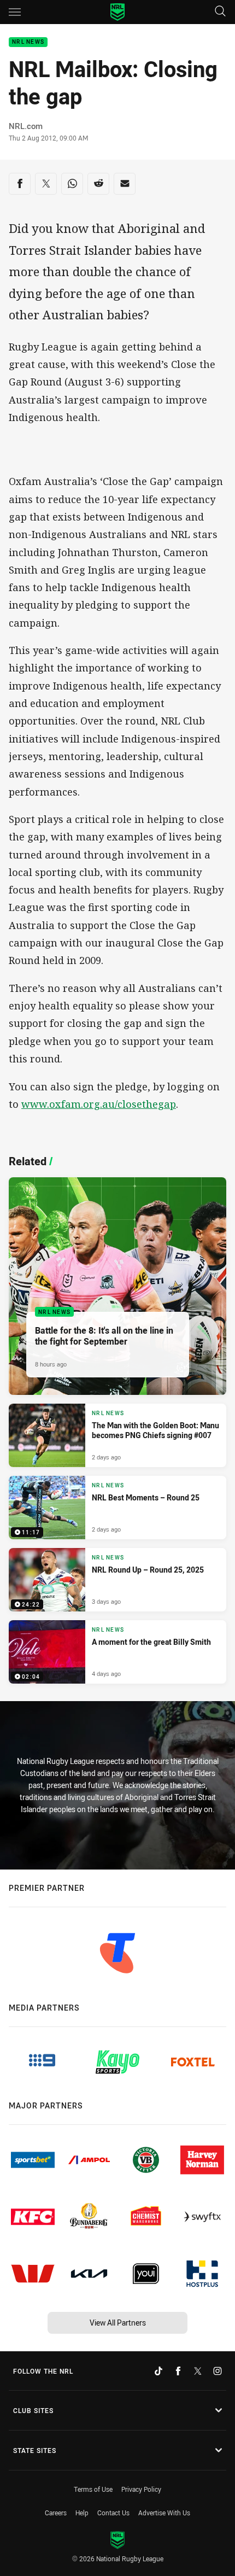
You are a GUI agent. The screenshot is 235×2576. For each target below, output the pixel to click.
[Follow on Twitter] (198, 2371)
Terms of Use (93, 2489)
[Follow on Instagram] (218, 2371)
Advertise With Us (164, 2513)
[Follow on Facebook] (178, 2371)
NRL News (28, 42)
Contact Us (113, 2513)
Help (82, 2513)
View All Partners (118, 2323)
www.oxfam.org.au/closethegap (99, 1104)
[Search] (220, 12)
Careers (56, 2513)
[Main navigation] (15, 12)
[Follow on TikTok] (158, 2371)
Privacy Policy (141, 2489)
